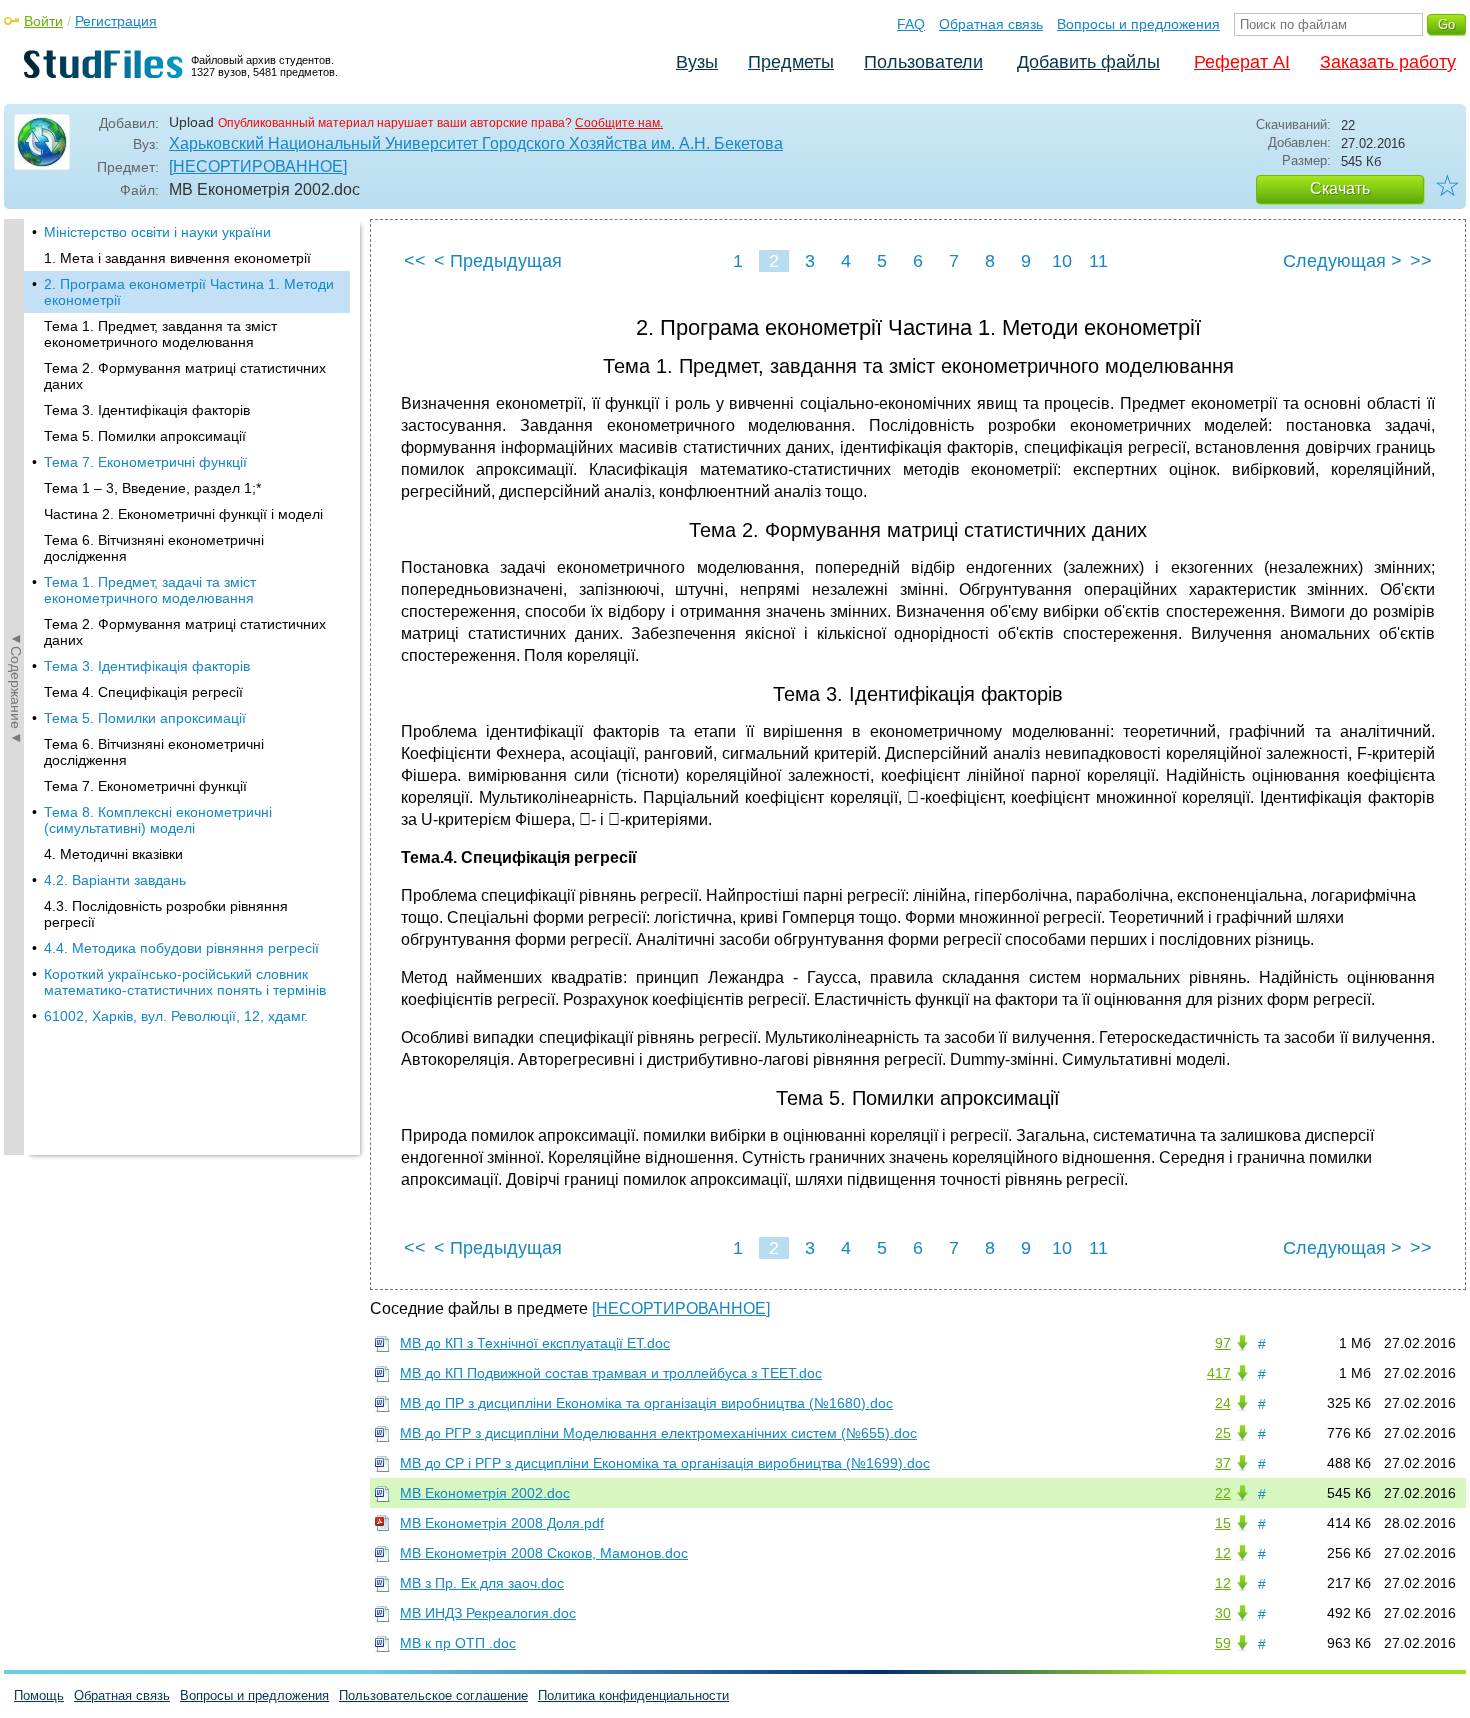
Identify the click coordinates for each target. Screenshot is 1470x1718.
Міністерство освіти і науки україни (157, 232)
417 (1219, 1373)
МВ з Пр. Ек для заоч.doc (482, 1583)
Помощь (39, 1695)
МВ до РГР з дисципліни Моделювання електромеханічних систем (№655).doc (658, 1433)
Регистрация (116, 21)
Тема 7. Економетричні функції (145, 462)
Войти (43, 21)
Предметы (791, 62)
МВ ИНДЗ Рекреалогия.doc (488, 1613)
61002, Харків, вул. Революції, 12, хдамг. (176, 1016)
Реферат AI (1242, 62)
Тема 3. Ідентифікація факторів (147, 410)
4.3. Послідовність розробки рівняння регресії (166, 914)
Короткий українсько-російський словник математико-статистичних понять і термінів (185, 982)
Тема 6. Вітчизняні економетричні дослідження (154, 548)
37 (1223, 1463)
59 (1223, 1643)
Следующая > (1342, 261)
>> (1421, 261)
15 (1223, 1523)
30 (1223, 1613)
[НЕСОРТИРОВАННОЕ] (258, 166)
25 (1223, 1433)
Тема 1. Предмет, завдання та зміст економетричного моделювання (160, 334)
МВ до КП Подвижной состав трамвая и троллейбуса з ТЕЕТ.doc (611, 1373)
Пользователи (923, 62)
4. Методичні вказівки (113, 854)
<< (415, 261)
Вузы (697, 62)
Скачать (1340, 188)
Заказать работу (1388, 62)
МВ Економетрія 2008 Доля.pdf (502, 1523)
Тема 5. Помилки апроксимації (145, 436)
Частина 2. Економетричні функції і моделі (183, 514)
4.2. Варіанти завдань (115, 880)
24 (1223, 1403)
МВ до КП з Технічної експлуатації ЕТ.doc (535, 1343)
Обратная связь (991, 24)
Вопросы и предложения (1138, 24)
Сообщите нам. (619, 123)
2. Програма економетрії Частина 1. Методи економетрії (189, 292)
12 (1223, 1553)
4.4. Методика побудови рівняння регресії (181, 948)
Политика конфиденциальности (633, 1695)
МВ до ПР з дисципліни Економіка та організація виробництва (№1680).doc (646, 1403)
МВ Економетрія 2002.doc (485, 1493)
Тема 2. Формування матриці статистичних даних (185, 376)
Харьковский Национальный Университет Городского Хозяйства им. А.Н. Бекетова (476, 143)
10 (1062, 261)
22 (1223, 1493)
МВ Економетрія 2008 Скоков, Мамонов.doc (544, 1553)
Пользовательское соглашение (433, 1695)
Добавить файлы (1088, 62)
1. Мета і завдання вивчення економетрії (177, 258)
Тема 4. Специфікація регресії (143, 692)
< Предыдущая (498, 261)
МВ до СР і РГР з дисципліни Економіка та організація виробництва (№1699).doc (665, 1463)
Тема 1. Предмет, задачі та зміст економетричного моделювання (150, 590)
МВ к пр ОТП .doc (458, 1643)
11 (1098, 261)
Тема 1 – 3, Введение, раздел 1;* (152, 488)
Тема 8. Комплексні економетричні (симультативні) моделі (158, 820)
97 (1223, 1343)
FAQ (911, 24)
